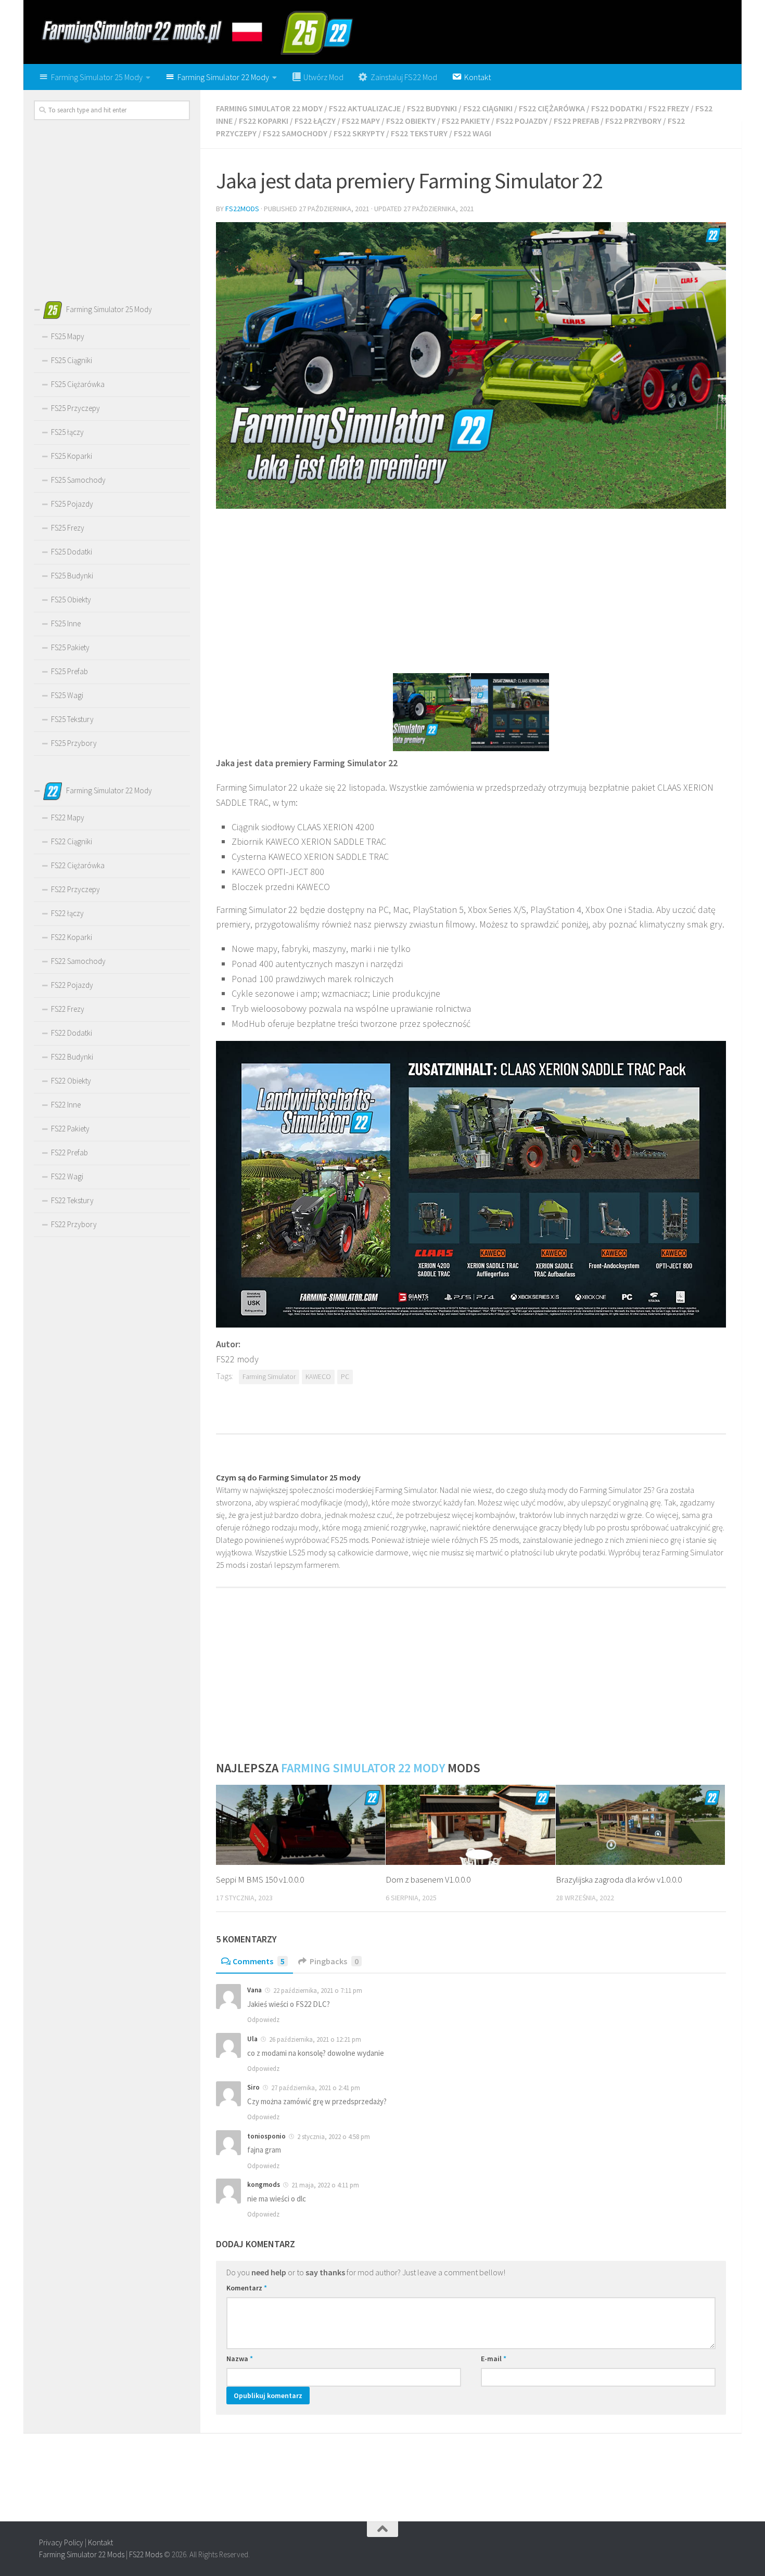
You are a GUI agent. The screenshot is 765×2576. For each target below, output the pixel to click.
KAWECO (318, 1377)
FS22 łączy (315, 121)
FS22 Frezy (669, 108)
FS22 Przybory (633, 121)
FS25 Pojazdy (72, 504)
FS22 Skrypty (359, 133)
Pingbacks (334, 1961)
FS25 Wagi (67, 695)
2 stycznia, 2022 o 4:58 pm (334, 2137)
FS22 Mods (146, 2554)
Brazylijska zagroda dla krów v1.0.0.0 (619, 1879)
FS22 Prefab (576, 121)
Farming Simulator (269, 1377)
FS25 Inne (66, 623)
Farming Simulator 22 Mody (269, 108)
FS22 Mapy (361, 121)
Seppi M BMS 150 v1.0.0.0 (260, 1879)
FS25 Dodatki (72, 552)
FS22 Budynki (432, 108)
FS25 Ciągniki (72, 360)
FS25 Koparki (72, 456)
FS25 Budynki (72, 576)
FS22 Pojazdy (522, 121)
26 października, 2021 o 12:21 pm (315, 2039)
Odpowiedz (263, 2020)
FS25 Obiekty (71, 600)
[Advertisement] (471, 590)
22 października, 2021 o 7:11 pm (318, 1991)
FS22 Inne (66, 1105)
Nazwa (240, 2359)
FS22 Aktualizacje (365, 108)
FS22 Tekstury (419, 133)
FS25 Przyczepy (75, 408)
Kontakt (100, 2542)
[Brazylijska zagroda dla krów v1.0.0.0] (640, 1825)
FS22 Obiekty (411, 121)
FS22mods (242, 209)
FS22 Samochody (295, 133)
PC (345, 1377)
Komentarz (247, 2288)
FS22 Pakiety (466, 121)
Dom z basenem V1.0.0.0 (428, 1879)
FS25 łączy (67, 432)
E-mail (494, 2359)
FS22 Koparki (264, 121)
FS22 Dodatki (617, 108)
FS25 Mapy (68, 336)
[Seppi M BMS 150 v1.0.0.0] (301, 1825)
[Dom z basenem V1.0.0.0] (470, 1825)
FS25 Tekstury (72, 719)
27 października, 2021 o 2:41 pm (316, 2088)
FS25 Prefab (69, 671)
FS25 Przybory (74, 743)
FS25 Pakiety (70, 647)
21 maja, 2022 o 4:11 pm (325, 2185)
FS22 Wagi (473, 133)
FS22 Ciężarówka (552, 108)
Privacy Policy (61, 2542)
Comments (259, 1961)
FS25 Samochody (78, 480)
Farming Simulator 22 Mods (82, 2554)
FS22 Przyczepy (75, 889)
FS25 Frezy (68, 528)
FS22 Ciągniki (488, 108)
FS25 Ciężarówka (78, 384)
